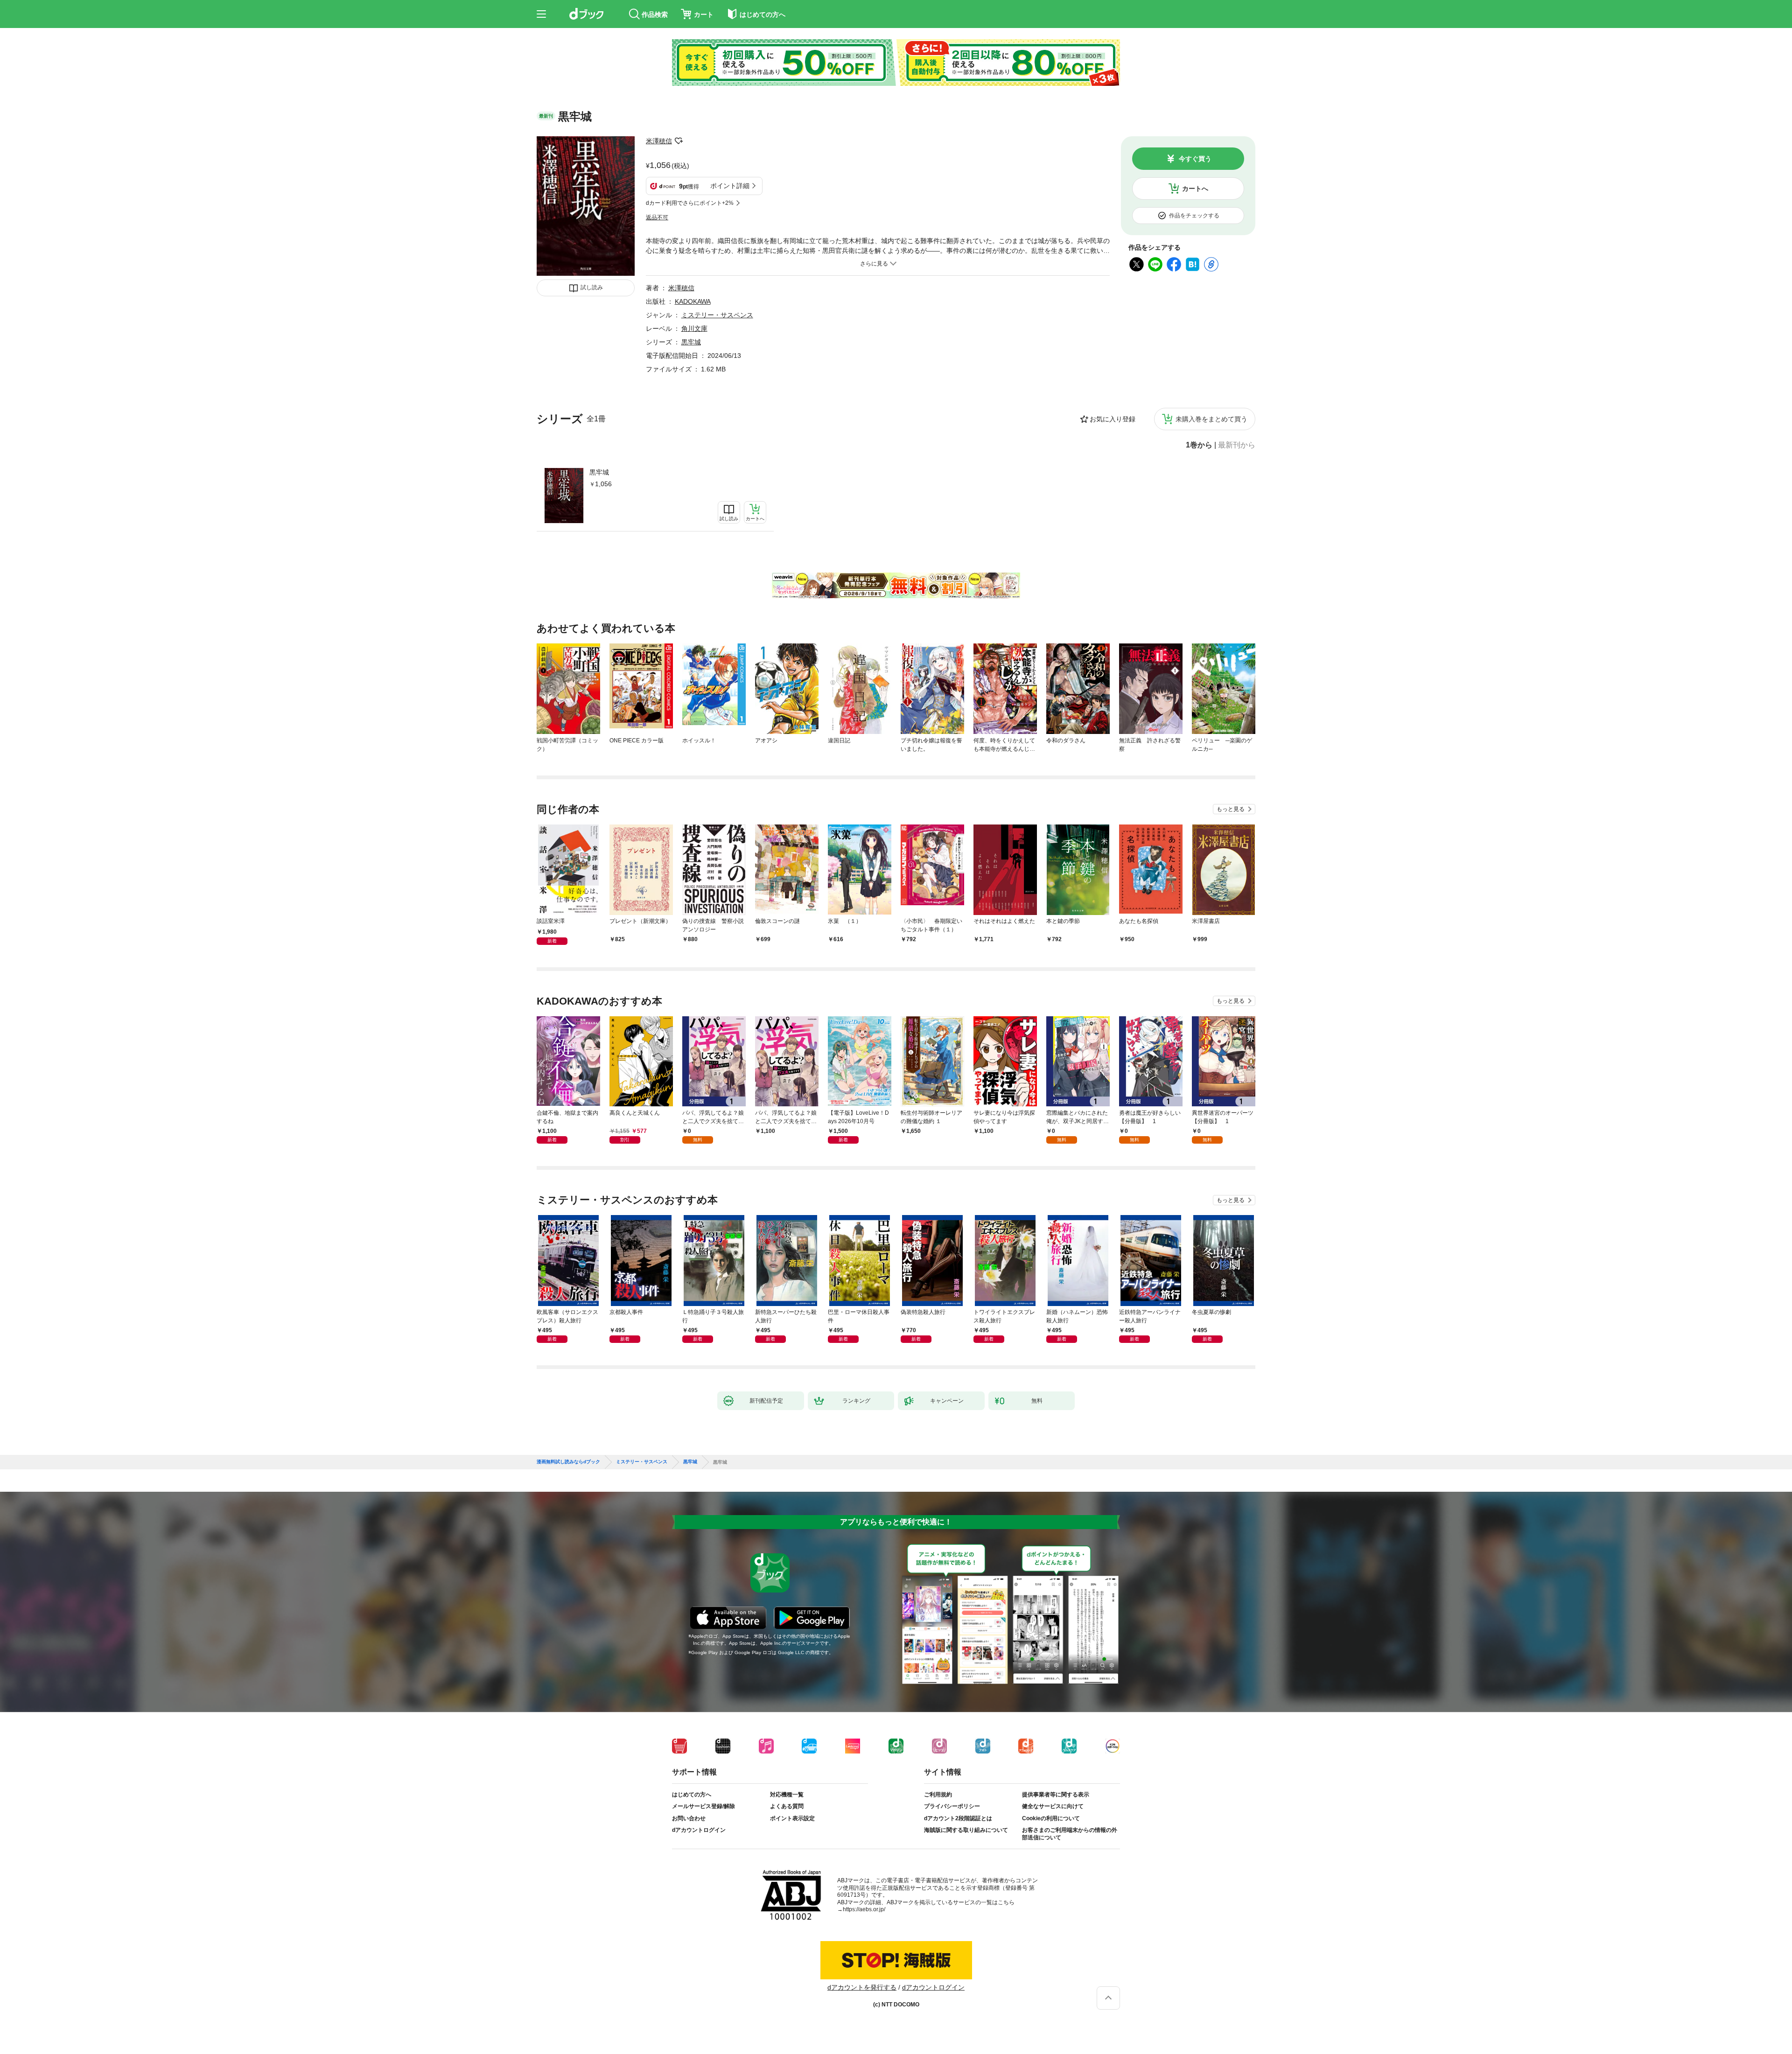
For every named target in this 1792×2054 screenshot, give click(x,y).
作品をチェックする (1194, 216)
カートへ (1195, 189)
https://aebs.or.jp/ (864, 1909)
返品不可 (657, 217)
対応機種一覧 (787, 1795)
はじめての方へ (692, 1795)
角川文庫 (694, 328)
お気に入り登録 (1113, 419)
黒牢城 (599, 472)
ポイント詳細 (730, 186)
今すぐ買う (1195, 159)
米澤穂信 (659, 141)
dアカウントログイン (699, 1830)
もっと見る (1231, 809)
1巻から (1199, 445)
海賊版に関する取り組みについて (966, 1830)
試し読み (592, 287)
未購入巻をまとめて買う (1211, 419)
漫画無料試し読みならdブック (568, 1462)
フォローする (679, 141)
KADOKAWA (693, 301)
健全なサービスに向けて (1053, 1806)
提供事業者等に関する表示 (1056, 1795)
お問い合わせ (689, 1818)
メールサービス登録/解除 (703, 1806)
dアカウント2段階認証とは (958, 1818)
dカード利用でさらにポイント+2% (690, 203)
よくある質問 (787, 1806)
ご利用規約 (938, 1795)
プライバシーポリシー (952, 1806)
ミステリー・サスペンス (717, 315)
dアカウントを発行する (862, 1987)
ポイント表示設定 (792, 1818)
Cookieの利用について (1051, 1818)
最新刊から (1237, 445)
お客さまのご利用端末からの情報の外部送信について (1070, 1834)
